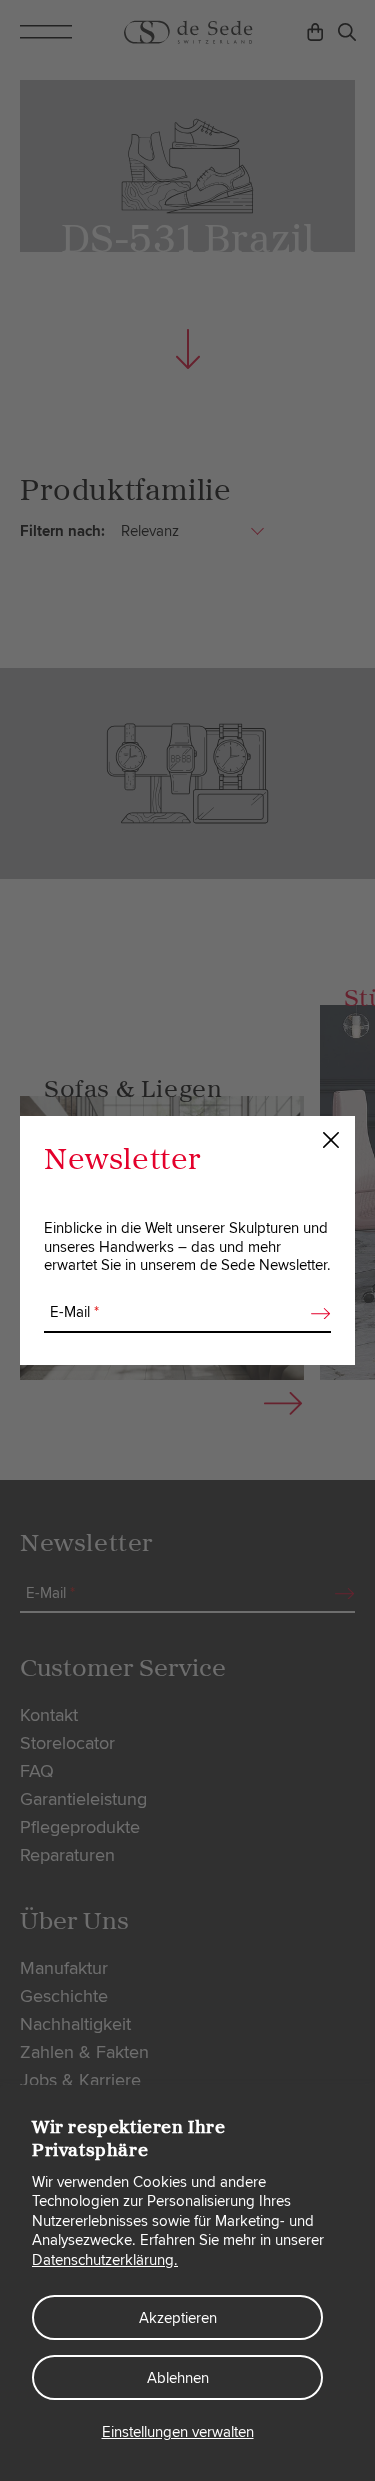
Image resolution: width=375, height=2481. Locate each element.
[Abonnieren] (315, 1313)
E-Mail (74, 1312)
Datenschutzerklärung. (105, 2260)
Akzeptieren (178, 2318)
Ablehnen (178, 2378)
